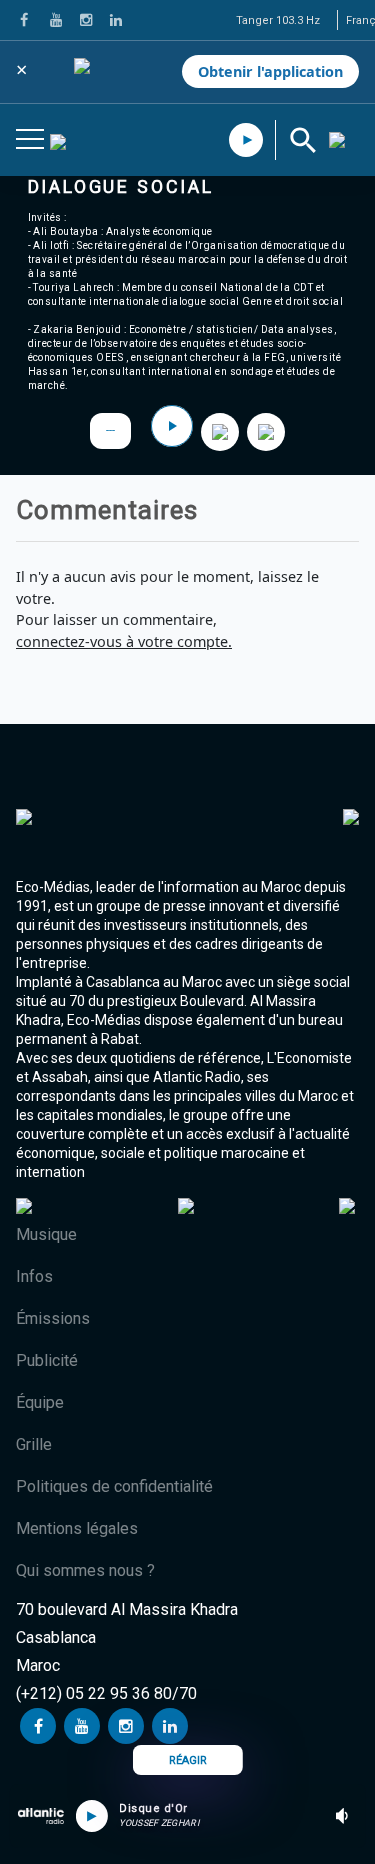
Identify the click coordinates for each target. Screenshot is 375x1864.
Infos (34, 1276)
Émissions (53, 1318)
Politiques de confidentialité (114, 1486)
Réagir (188, 1760)
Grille (34, 1444)
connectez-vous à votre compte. (124, 641)
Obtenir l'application (270, 71)
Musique (46, 1234)
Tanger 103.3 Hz (278, 20)
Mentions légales (77, 1528)
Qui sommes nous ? (85, 1570)
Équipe (40, 1402)
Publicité (47, 1360)
